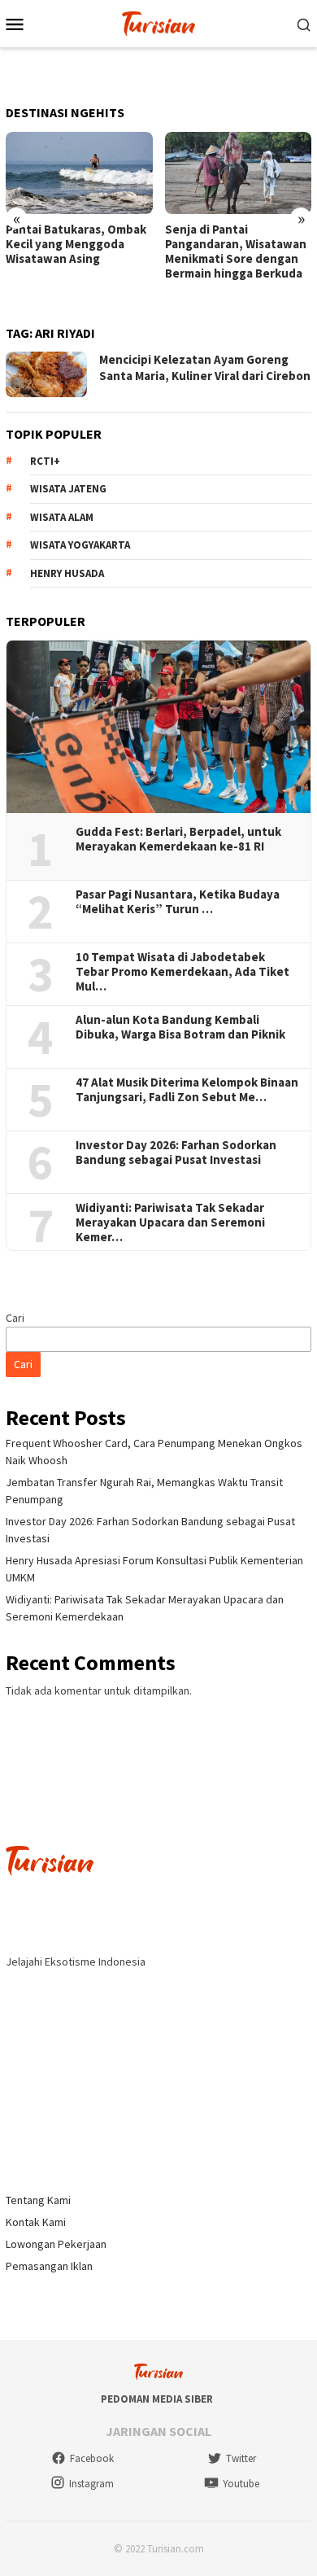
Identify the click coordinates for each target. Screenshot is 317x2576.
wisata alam (62, 517)
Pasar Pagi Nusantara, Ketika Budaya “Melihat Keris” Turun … (178, 902)
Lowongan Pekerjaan (56, 2244)
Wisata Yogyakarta (80, 545)
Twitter (241, 2458)
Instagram (91, 2484)
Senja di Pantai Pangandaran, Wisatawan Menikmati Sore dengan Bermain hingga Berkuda (236, 251)
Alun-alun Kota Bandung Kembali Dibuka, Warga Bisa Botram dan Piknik (180, 1027)
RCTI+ (45, 461)
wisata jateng (68, 489)
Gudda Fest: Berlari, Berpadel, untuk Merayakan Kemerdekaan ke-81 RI (178, 839)
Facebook (92, 2458)
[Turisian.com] (158, 22)
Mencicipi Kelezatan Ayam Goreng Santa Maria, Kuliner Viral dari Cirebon (205, 367)
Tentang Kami (38, 2200)
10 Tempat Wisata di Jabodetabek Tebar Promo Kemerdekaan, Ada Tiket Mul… (182, 972)
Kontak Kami (36, 2222)
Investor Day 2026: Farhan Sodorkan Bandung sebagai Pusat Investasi (176, 1152)
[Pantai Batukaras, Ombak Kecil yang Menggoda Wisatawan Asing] (79, 173)
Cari (15, 1318)
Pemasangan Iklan (49, 2266)
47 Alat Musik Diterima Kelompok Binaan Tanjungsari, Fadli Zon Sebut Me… (187, 1090)
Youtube (241, 2484)
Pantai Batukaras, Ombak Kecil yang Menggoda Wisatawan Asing (76, 244)
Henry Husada (67, 573)
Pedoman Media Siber (157, 2399)
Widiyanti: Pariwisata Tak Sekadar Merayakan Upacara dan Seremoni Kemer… (170, 1222)
